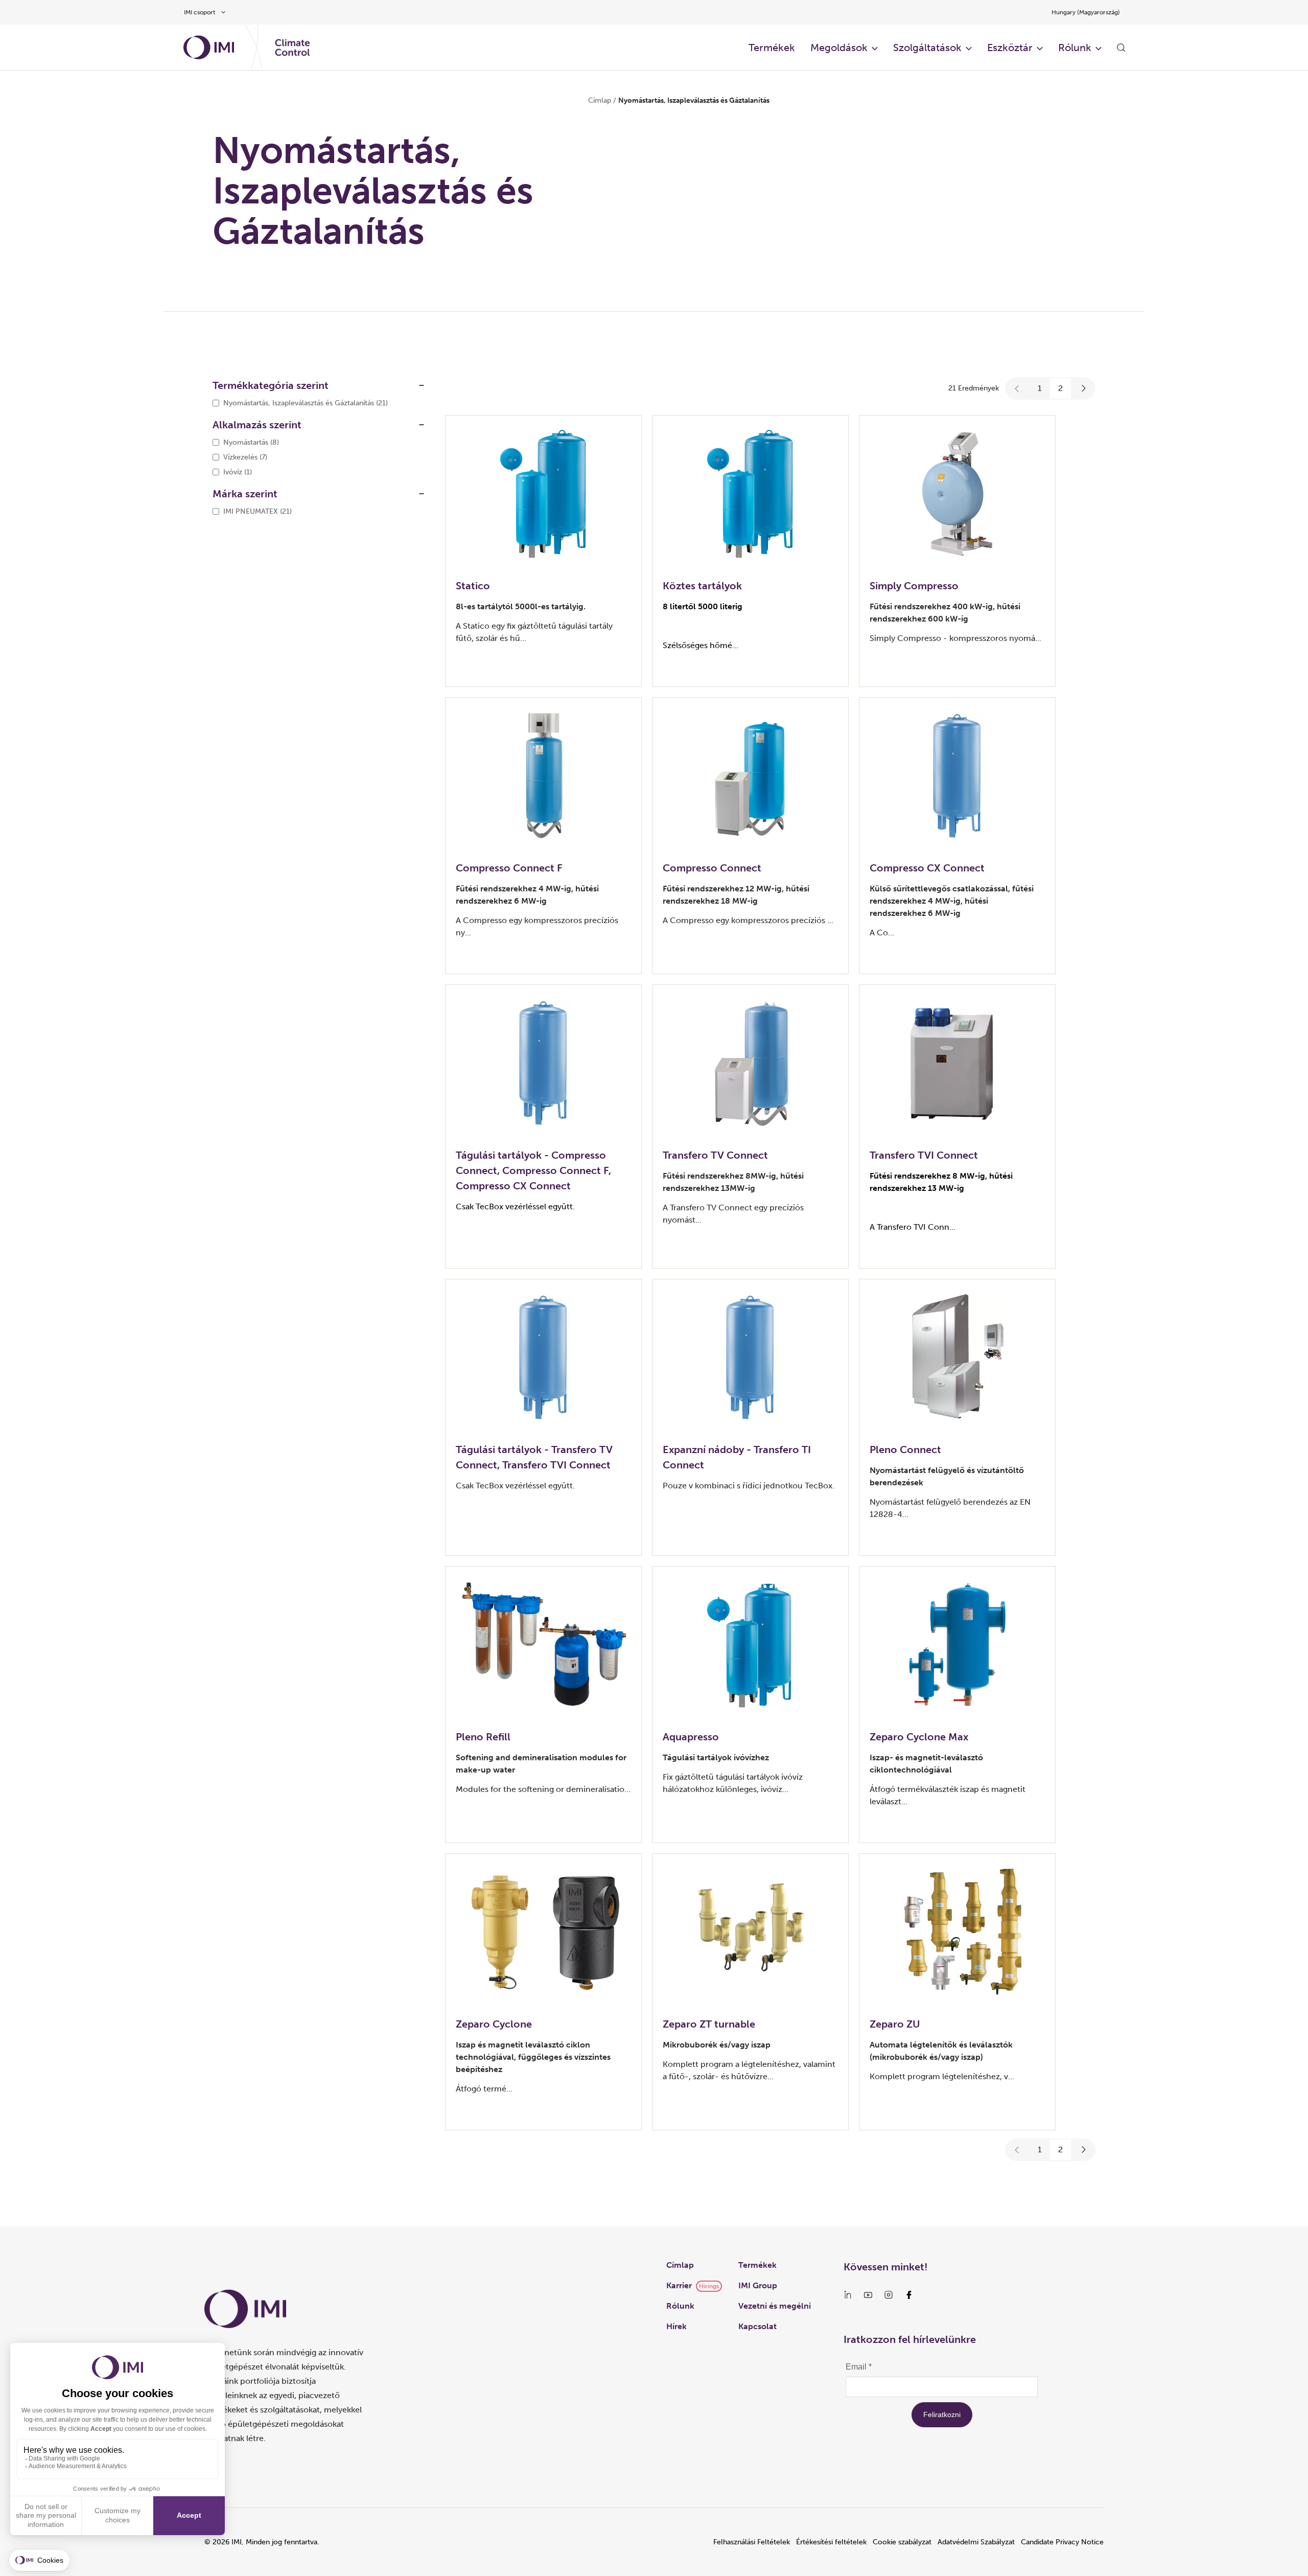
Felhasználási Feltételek (752, 2542)
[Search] (1121, 48)
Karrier (679, 2285)
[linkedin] (848, 2295)
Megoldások (839, 48)
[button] (1017, 388)
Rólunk (1075, 48)
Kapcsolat (757, 2326)
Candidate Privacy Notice (1062, 2542)
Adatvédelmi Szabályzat (976, 2542)
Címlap (600, 100)
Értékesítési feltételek (831, 2542)
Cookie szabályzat (902, 2542)
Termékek (772, 48)
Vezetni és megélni (775, 2306)
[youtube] (868, 2295)
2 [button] (1060, 388)
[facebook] (909, 2295)
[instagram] (889, 2295)
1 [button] (1040, 388)
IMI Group (758, 2285)
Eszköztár (1010, 48)
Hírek (676, 2326)
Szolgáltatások (927, 48)
